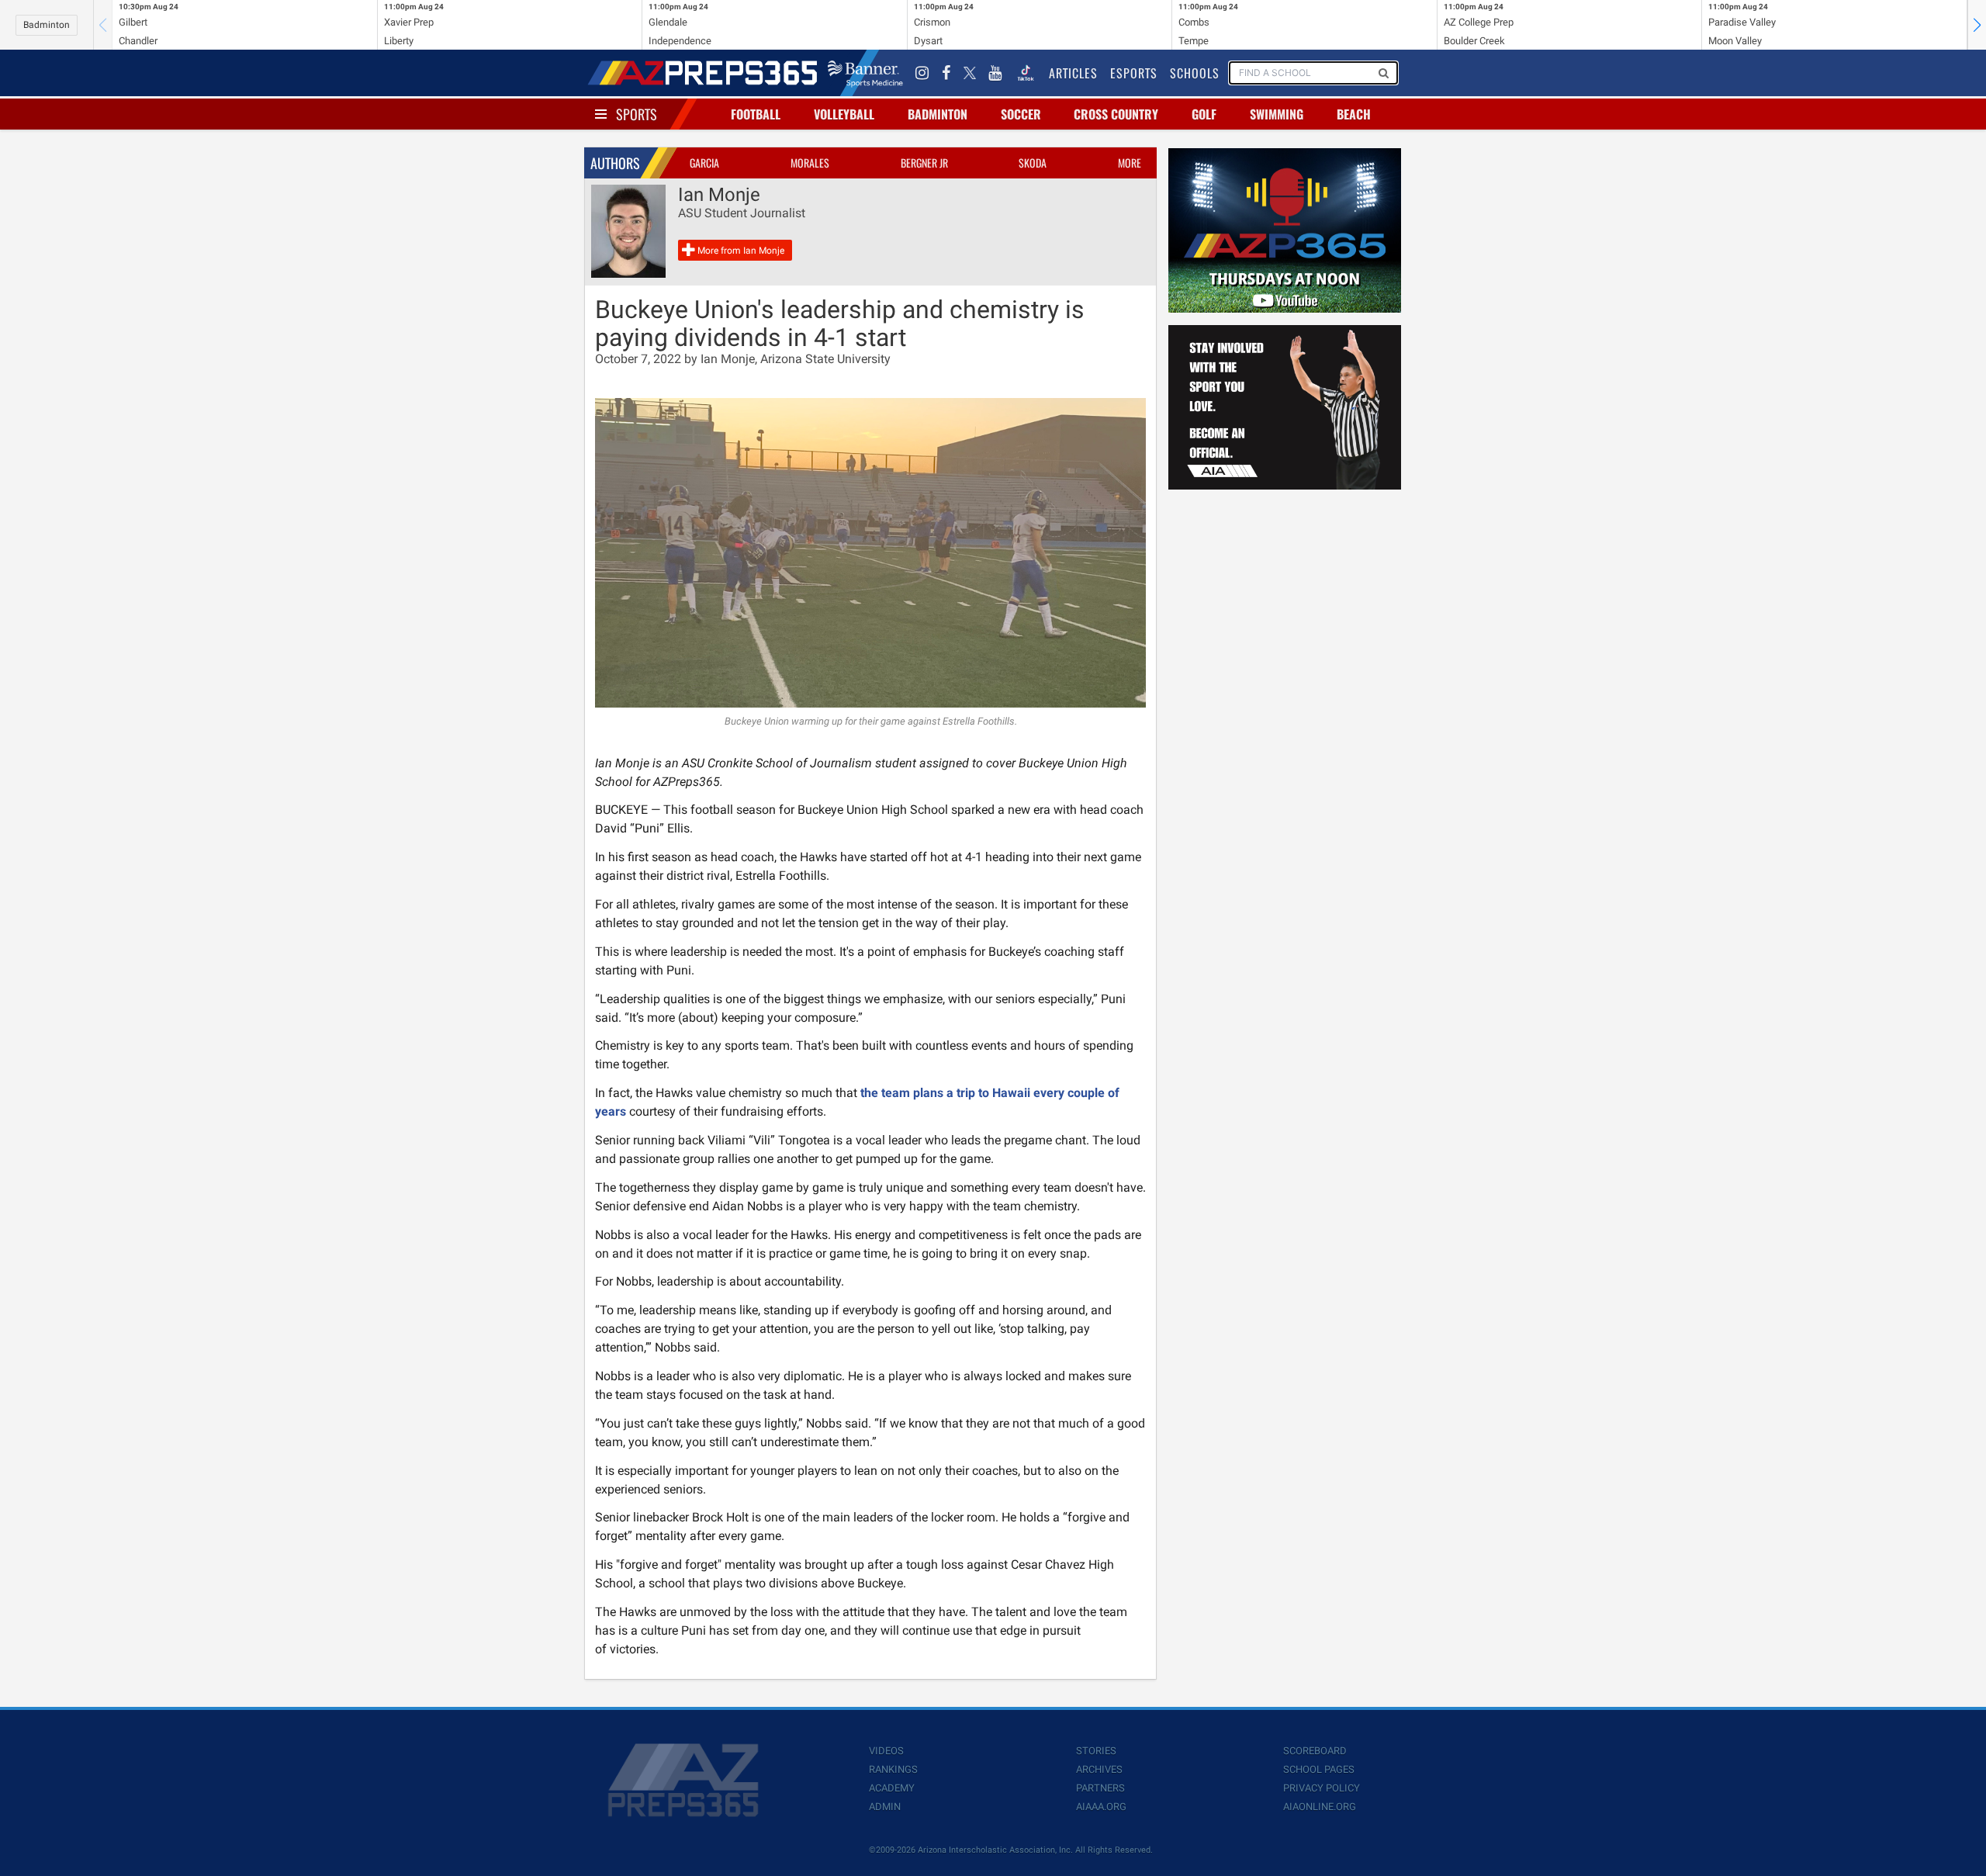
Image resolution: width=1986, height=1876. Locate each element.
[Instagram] (922, 73)
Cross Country (1116, 114)
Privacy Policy (1322, 1788)
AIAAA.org (1101, 1807)
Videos (886, 1751)
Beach (1354, 114)
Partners (1100, 1788)
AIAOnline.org (1320, 1807)
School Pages (1319, 1769)
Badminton (47, 25)
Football (756, 114)
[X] (970, 73)
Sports (637, 114)
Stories (1096, 1751)
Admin (885, 1807)
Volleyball (844, 114)
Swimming (1277, 114)
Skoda (1033, 163)
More (1130, 163)
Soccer (1021, 114)
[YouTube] (995, 73)
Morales (810, 163)
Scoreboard (1315, 1751)
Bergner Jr (924, 163)
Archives (1099, 1769)
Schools (1195, 73)
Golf (1204, 114)
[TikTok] (1026, 73)
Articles (1073, 73)
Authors (615, 163)
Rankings (893, 1769)
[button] (1977, 25)
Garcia (704, 163)
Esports (1134, 73)
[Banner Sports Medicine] (865, 73)
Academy (892, 1788)
